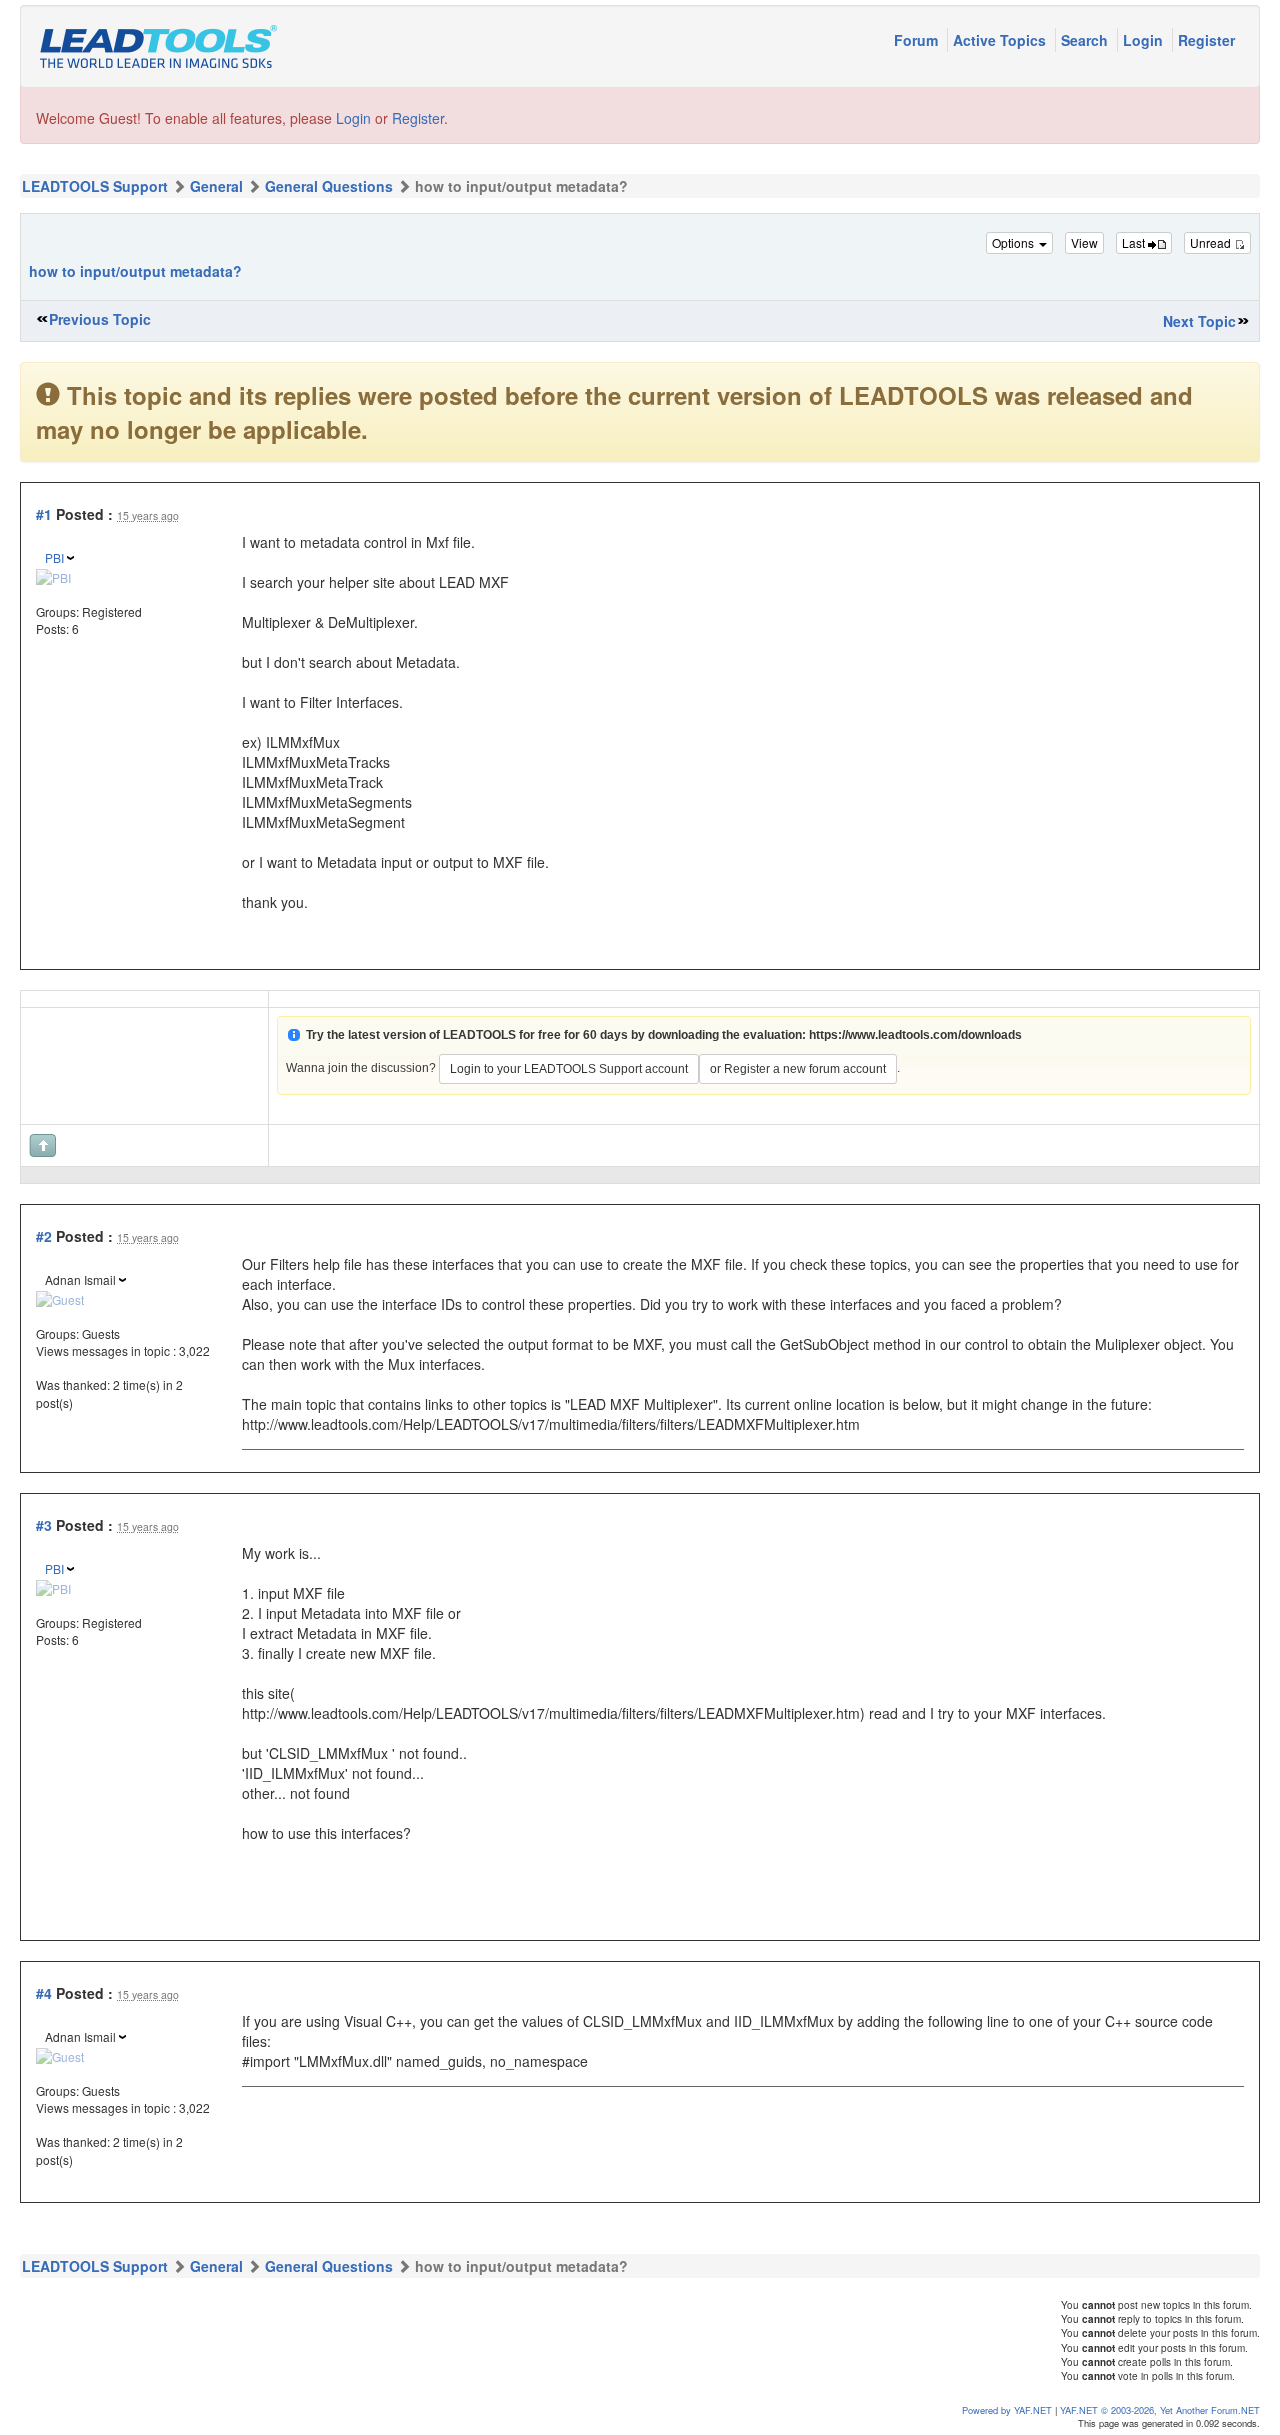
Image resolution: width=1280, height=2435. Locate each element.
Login (1145, 40)
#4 (44, 1993)
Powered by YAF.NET (1007, 2410)
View (1084, 242)
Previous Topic (100, 319)
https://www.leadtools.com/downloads (915, 1035)
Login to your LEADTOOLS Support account (569, 1069)
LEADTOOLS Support (95, 186)
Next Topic (1199, 321)
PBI (54, 557)
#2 (44, 1236)
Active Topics (1001, 40)
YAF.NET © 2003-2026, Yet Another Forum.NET (1160, 2410)
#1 (44, 514)
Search (1086, 40)
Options (1014, 242)
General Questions (329, 186)
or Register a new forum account (798, 1069)
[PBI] (53, 574)
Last (1135, 242)
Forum (918, 40)
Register (1206, 40)
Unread (1212, 242)
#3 (44, 1525)
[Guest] (60, 1296)
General (216, 186)
